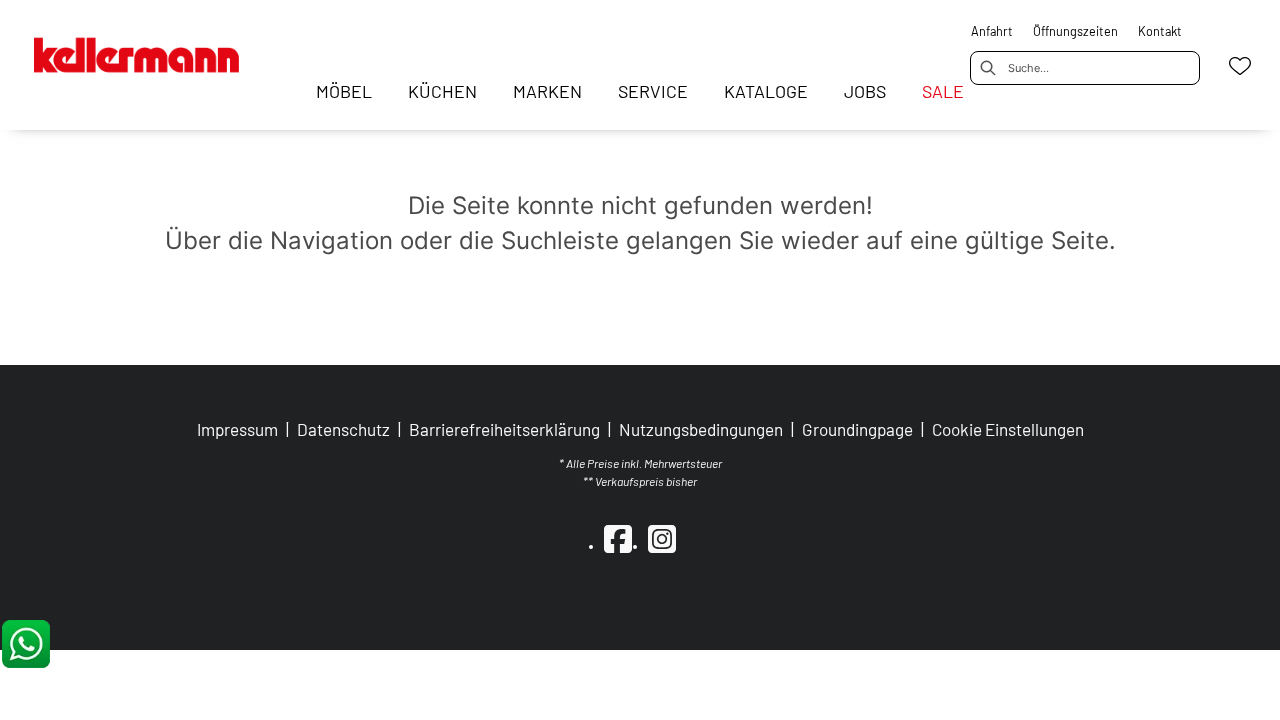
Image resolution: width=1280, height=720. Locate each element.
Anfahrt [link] (992, 31)
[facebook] (618, 538)
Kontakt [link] (1160, 31)
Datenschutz (343, 429)
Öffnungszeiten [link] (1075, 31)
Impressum (237, 429)
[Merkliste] (1240, 66)
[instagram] (662, 538)
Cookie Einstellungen (1008, 429)
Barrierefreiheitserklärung (504, 429)
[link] (344, 91)
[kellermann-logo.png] (154, 47)
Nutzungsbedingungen (701, 429)
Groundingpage (857, 429)
